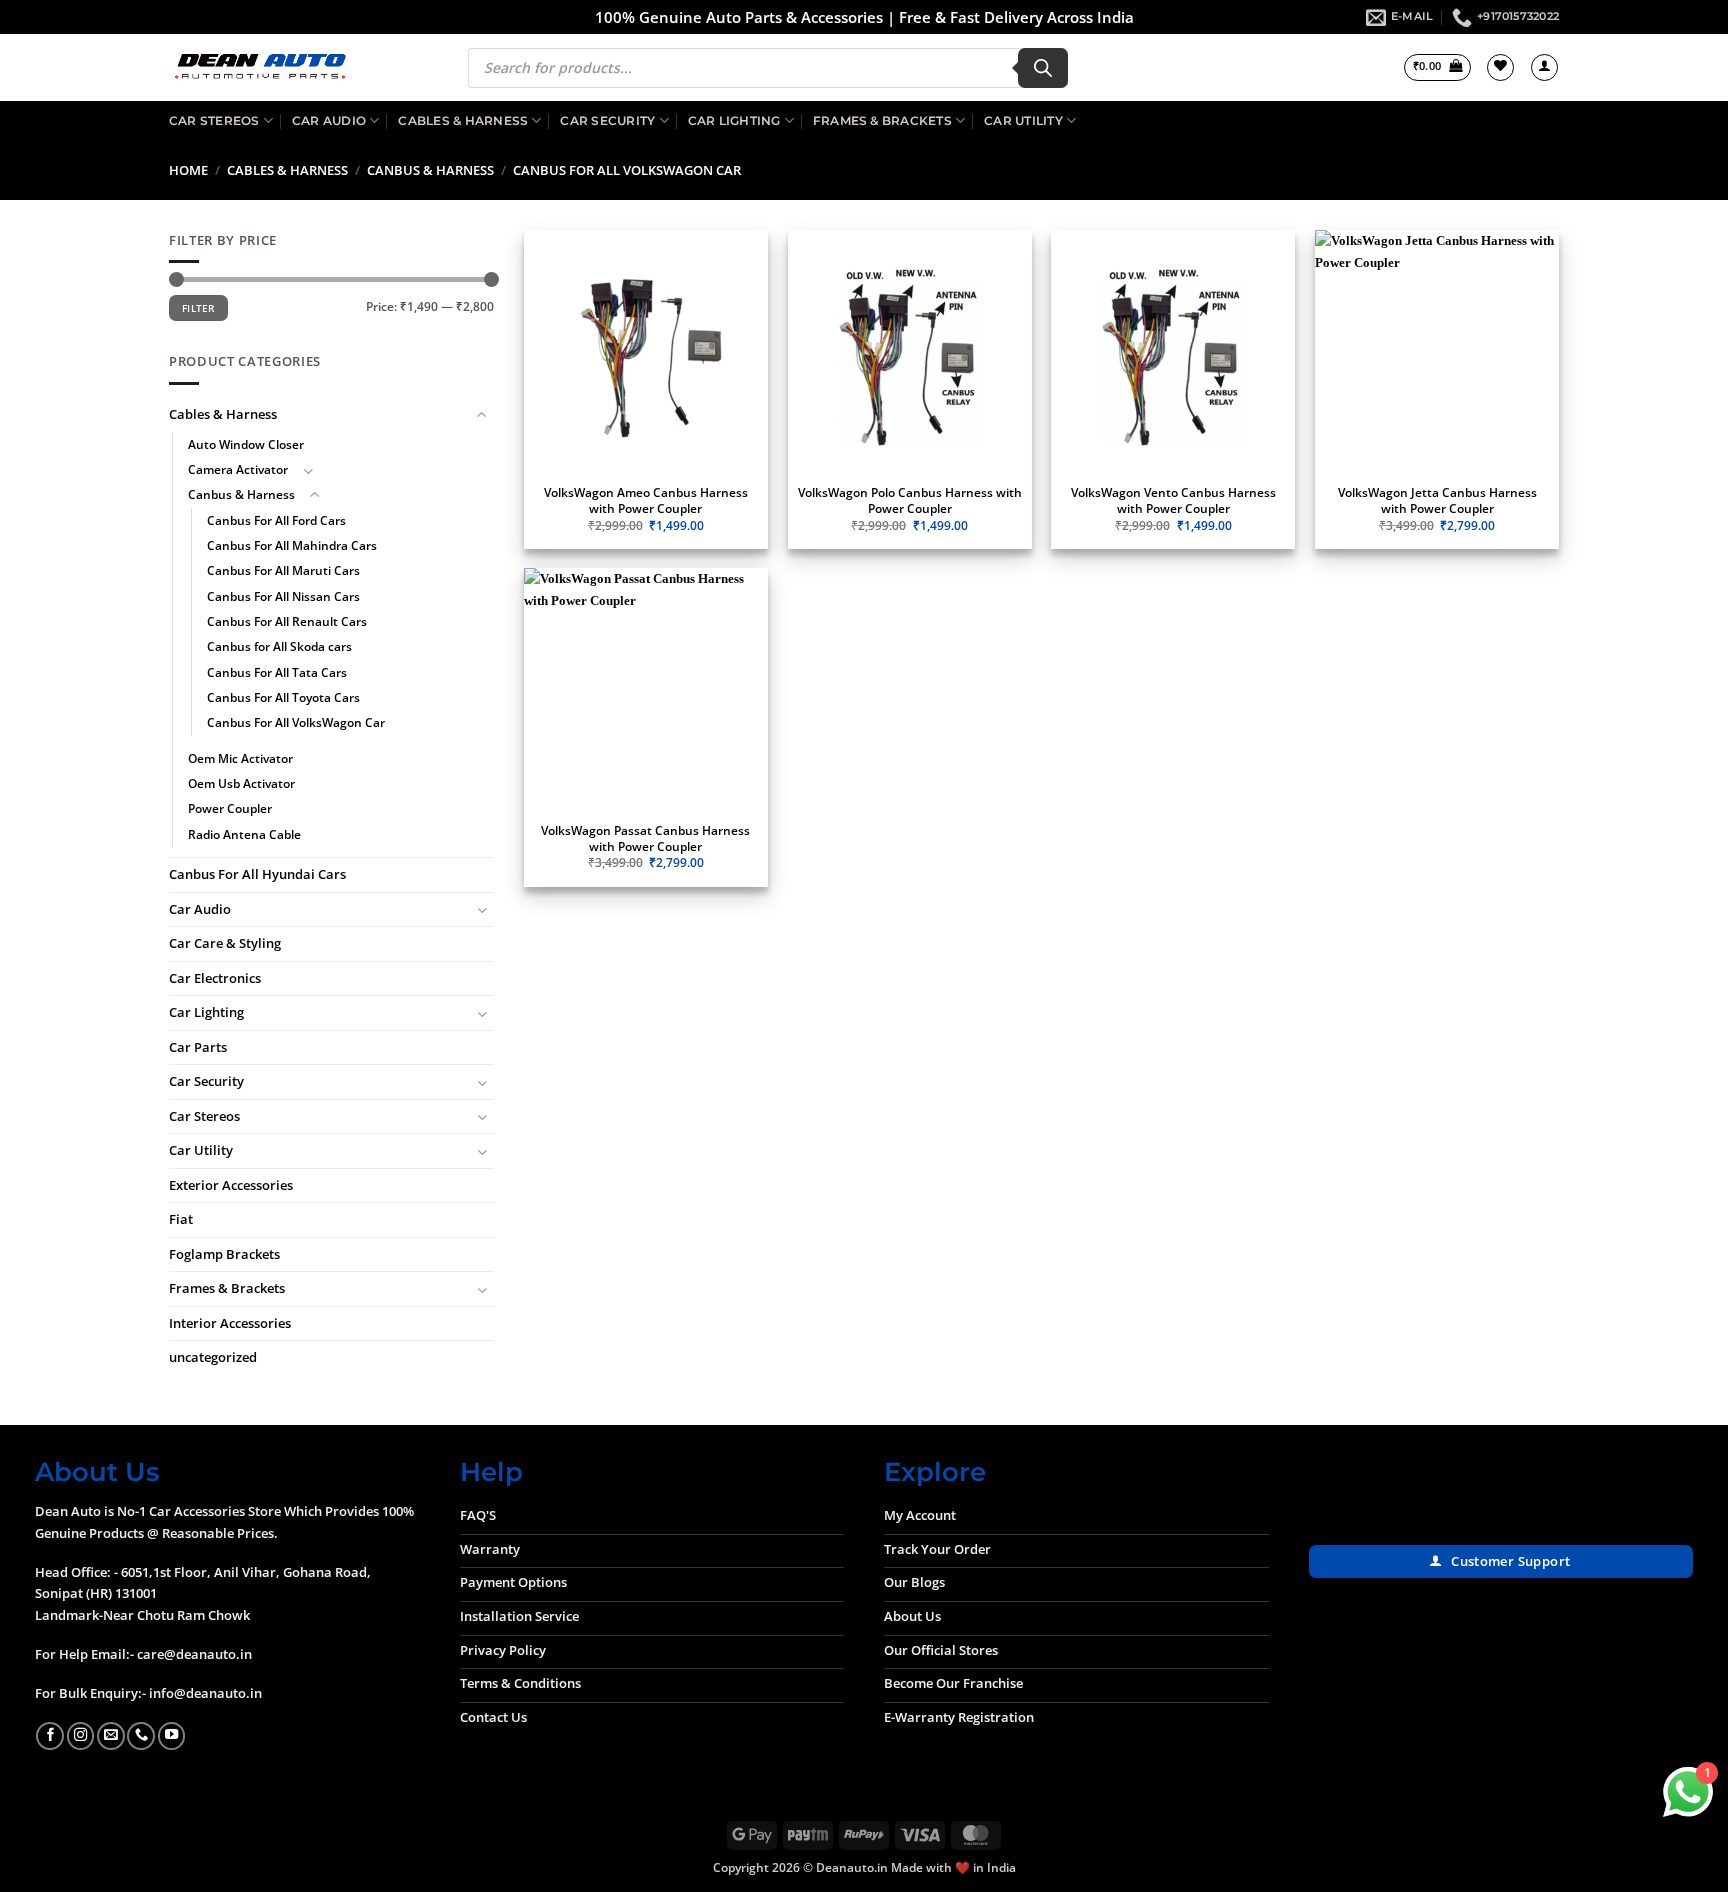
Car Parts (198, 1047)
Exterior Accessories (231, 1185)
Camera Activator (238, 469)
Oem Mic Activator (240, 758)
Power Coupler (230, 809)
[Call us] (141, 1736)
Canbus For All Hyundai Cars (257, 875)
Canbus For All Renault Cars (287, 621)
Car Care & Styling (225, 944)
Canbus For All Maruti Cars (283, 571)
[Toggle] (482, 415)
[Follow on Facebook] (50, 1736)
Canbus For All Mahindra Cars (292, 545)
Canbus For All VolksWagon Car (296, 723)
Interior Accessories (230, 1323)
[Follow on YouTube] (172, 1736)
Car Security (607, 120)
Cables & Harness (463, 120)
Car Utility (1023, 120)
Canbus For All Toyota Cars (283, 697)
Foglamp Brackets (224, 1254)
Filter (198, 309)
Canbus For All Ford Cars (276, 520)
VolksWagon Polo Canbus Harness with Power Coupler (910, 500)
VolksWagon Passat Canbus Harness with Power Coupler (645, 838)
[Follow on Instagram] (81, 1736)
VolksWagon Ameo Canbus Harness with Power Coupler (646, 500)
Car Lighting (734, 120)
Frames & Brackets (882, 120)
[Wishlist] (1500, 67)
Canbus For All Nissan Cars (283, 596)
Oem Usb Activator (241, 783)
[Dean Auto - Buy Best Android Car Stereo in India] (259, 68)
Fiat (181, 1220)
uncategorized (213, 1358)
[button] (1437, 67)
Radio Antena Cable (244, 834)
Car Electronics (215, 978)
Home (188, 170)
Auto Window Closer (246, 444)
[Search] (1043, 68)
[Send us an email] (111, 1736)
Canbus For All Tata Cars (277, 672)
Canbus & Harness (430, 170)
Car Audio (329, 120)
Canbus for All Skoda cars (279, 647)
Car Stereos (214, 120)
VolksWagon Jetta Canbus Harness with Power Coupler (1437, 500)
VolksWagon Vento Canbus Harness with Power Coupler (1173, 500)
